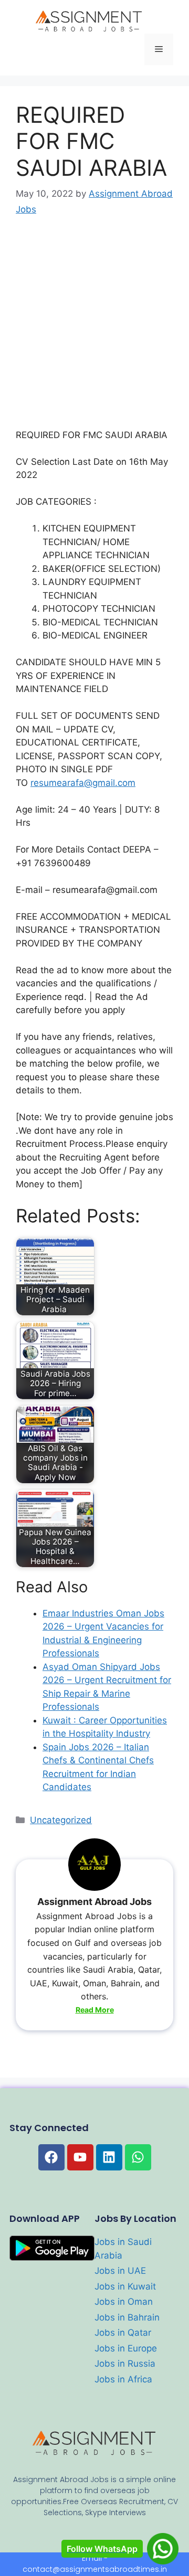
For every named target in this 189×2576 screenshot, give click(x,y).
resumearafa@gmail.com (83, 783)
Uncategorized (61, 1820)
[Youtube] (80, 2157)
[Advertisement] (94, 330)
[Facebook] (51, 2157)
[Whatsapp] (138, 2157)
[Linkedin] (109, 2157)
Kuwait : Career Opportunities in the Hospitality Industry (105, 1727)
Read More (95, 2010)
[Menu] (159, 49)
